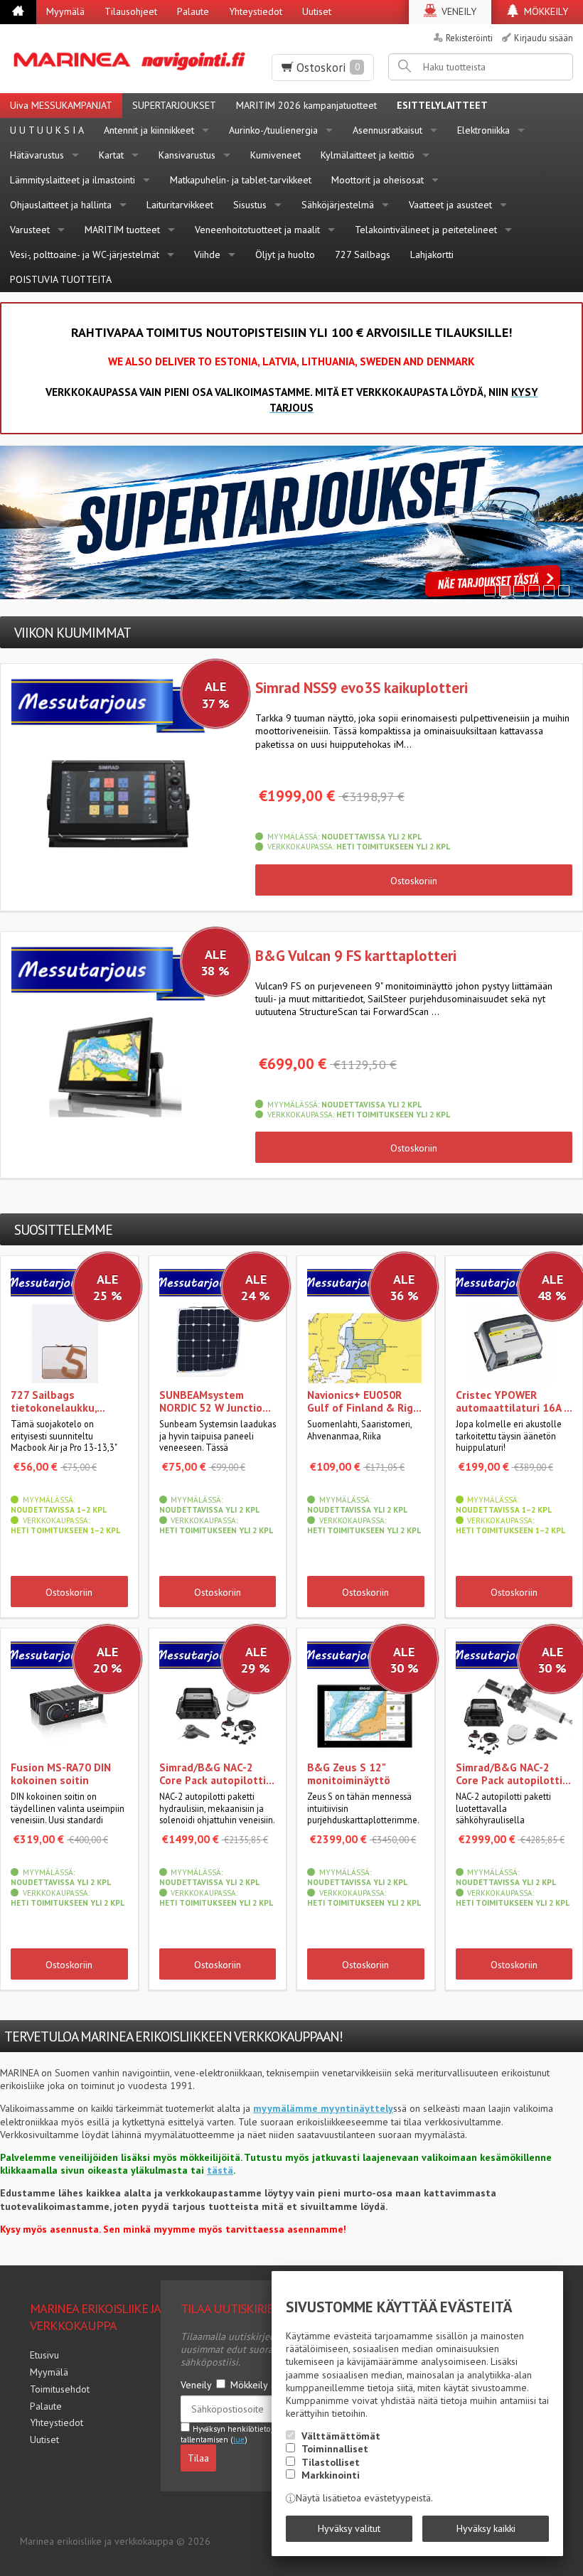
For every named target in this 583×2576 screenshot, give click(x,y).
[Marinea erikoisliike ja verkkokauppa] (131, 59)
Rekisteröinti (469, 38)
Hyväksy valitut (349, 2528)
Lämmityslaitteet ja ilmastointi (73, 180)
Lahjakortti (432, 254)
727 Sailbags (363, 254)
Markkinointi (331, 2475)
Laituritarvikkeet (180, 205)
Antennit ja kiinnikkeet (149, 130)
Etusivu (44, 2355)
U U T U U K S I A (47, 130)
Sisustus (250, 205)
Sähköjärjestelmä (338, 205)
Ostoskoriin (414, 881)
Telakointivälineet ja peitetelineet (426, 230)
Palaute (193, 11)
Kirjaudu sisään (544, 38)
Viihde (207, 254)
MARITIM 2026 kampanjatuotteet (306, 105)
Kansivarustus (187, 155)
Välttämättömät (341, 2436)
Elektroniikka (483, 130)
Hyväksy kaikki (486, 2528)
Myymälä (65, 11)
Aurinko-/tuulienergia (273, 130)
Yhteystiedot (256, 11)
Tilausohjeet (131, 11)
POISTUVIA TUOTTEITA (61, 279)
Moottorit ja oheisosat (378, 180)
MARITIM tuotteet (122, 230)
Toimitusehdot (60, 2389)
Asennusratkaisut (387, 130)
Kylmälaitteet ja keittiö (368, 155)
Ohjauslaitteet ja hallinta (61, 205)
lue (239, 2440)
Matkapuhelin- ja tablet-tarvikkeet (241, 180)
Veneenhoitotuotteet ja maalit (257, 230)
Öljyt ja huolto (285, 254)
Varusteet (30, 230)
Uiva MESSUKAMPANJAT (61, 105)
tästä (220, 2170)
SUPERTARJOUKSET (174, 105)
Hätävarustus (37, 155)
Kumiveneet (276, 155)
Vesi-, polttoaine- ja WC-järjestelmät (85, 254)
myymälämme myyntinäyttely (323, 2108)
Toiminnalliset (335, 2449)
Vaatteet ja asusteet (450, 205)
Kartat (111, 155)
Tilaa (198, 2458)
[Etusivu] (18, 12)
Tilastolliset (331, 2462)
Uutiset (317, 11)
